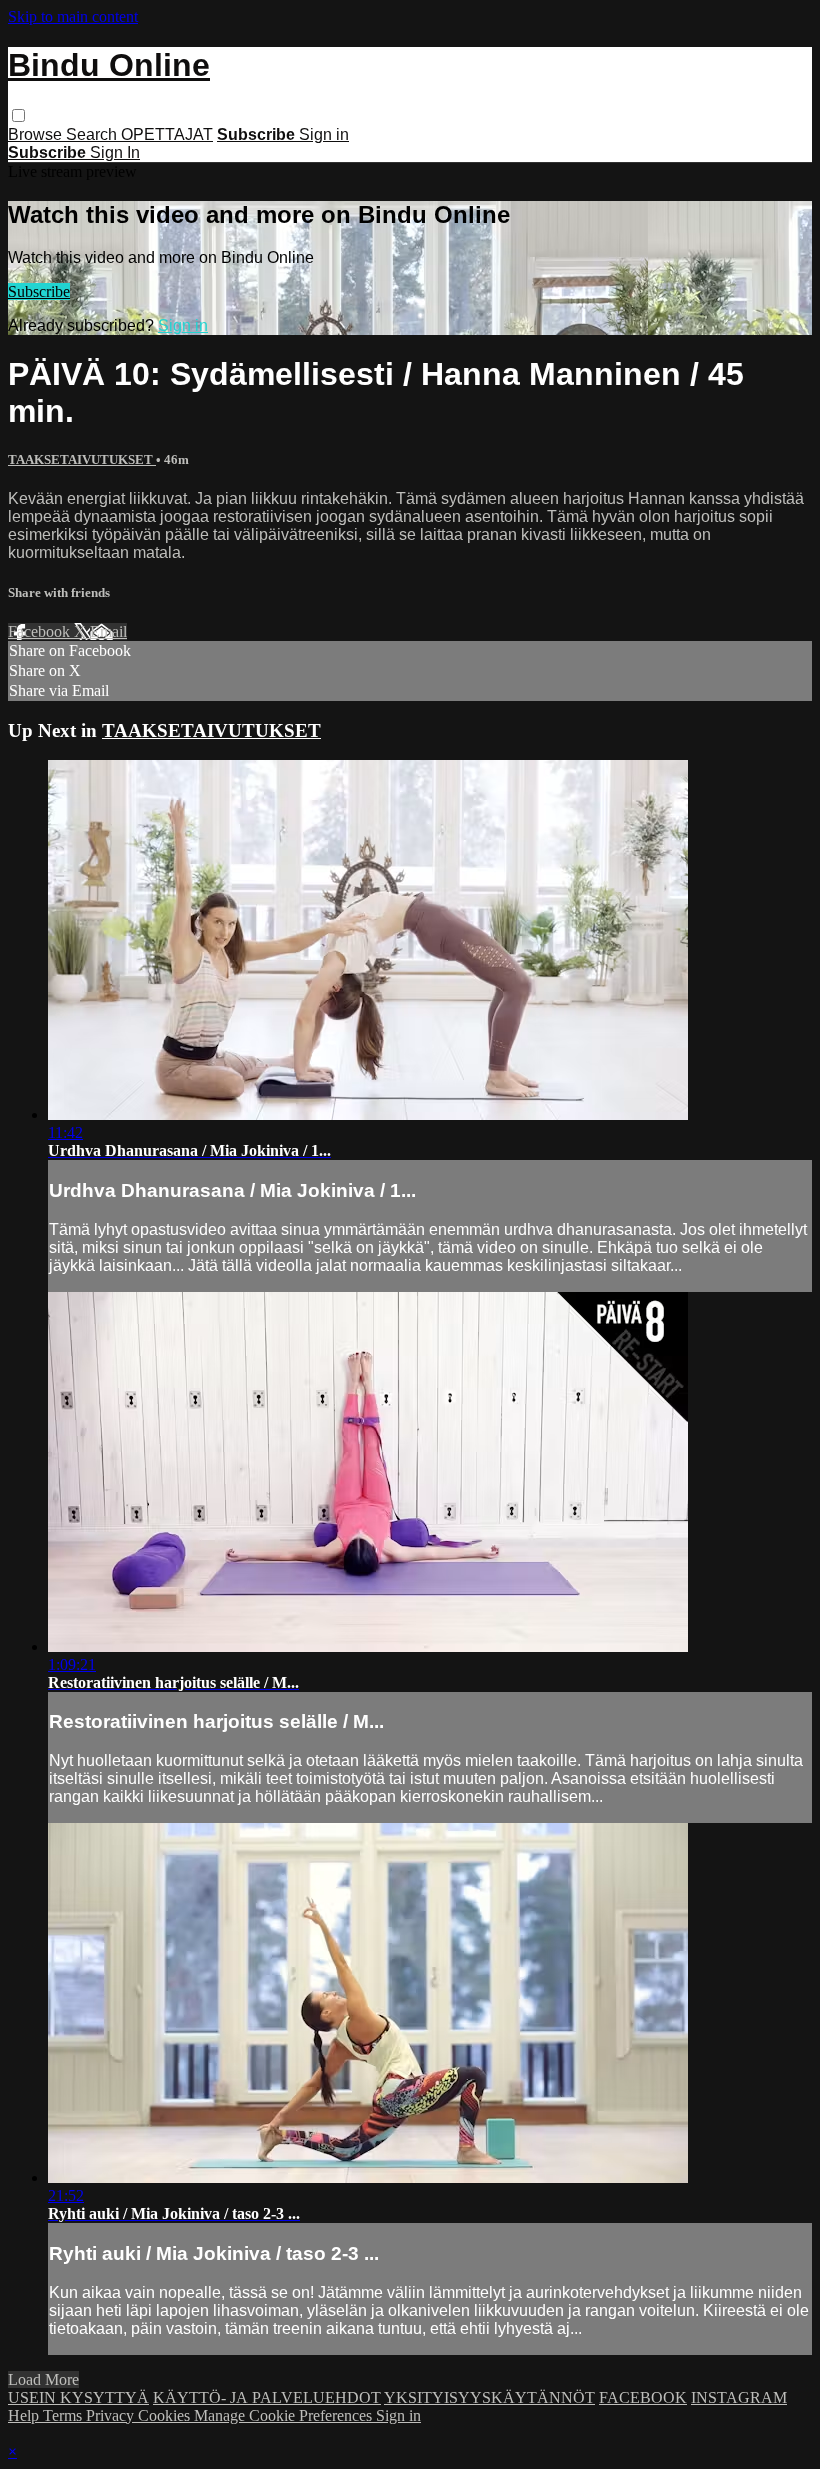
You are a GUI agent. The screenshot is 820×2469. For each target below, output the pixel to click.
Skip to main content (73, 16)
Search (93, 134)
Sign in (324, 134)
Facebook (41, 631)
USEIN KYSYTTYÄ (78, 2397)
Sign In (115, 152)
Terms (64, 2415)
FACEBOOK (643, 2397)
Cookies (166, 2415)
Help (25, 2415)
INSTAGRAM (739, 2397)
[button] (18, 115)
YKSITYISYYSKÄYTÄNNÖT (489, 2397)
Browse (37, 134)
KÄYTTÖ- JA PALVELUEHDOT (267, 2397)
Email (108, 631)
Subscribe (39, 291)
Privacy (112, 2415)
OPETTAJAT (167, 134)
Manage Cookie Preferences (285, 2415)
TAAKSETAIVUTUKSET (82, 459)
